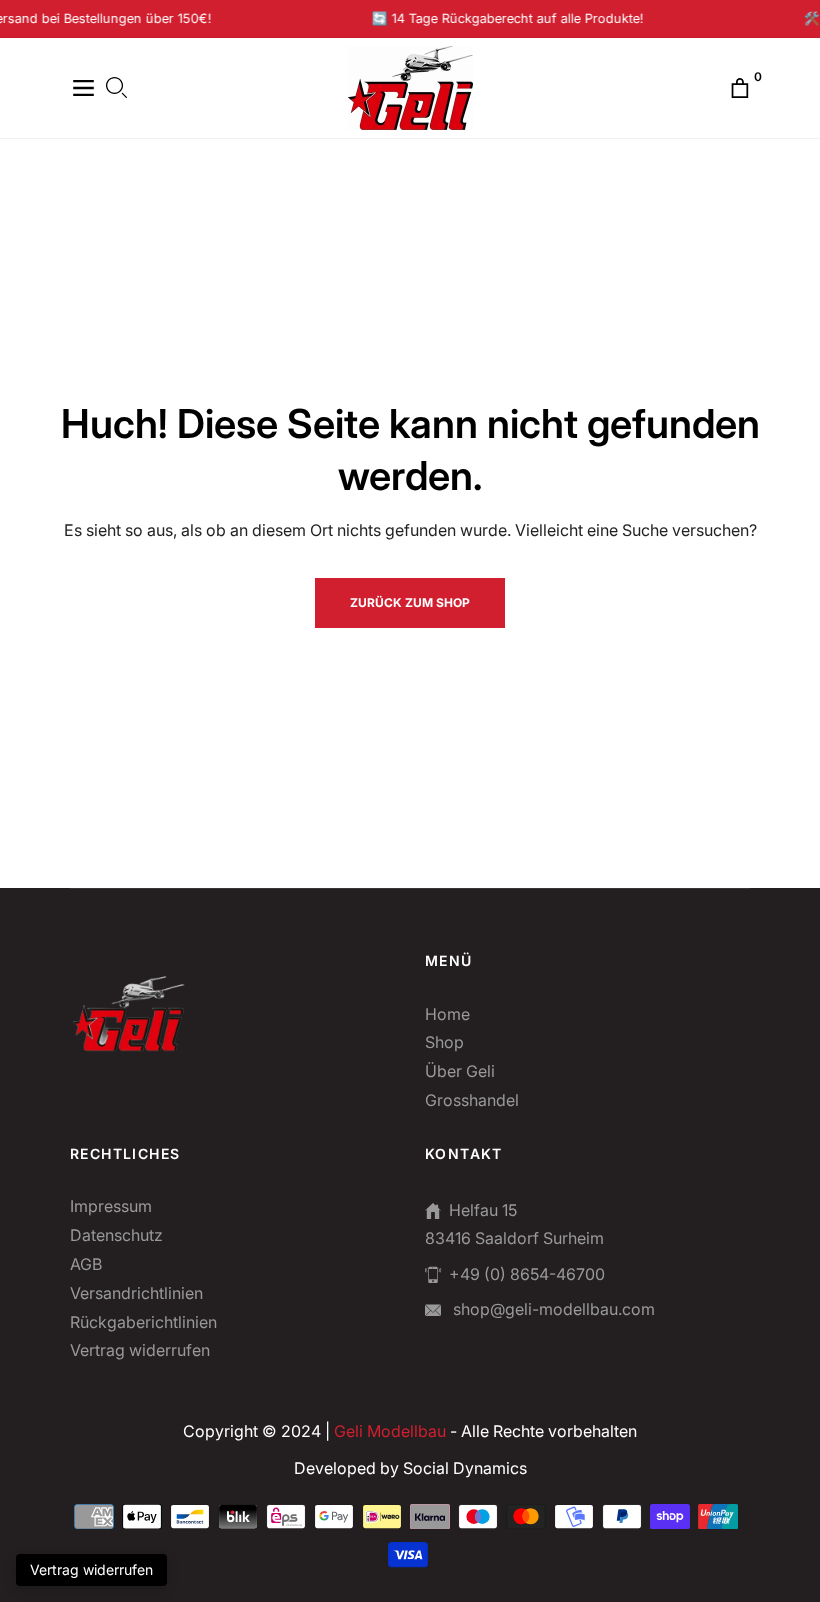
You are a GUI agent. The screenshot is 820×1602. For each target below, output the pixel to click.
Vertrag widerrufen (140, 1350)
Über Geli (460, 1071)
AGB (86, 1264)
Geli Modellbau (390, 1431)
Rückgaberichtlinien (143, 1322)
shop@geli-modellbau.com (552, 1309)
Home (447, 1014)
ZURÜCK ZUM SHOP (410, 602)
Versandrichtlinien (136, 1293)
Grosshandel (472, 1100)
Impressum (111, 1206)
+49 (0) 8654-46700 (527, 1274)
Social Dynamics (465, 1468)
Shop (444, 1042)
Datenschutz (116, 1235)
